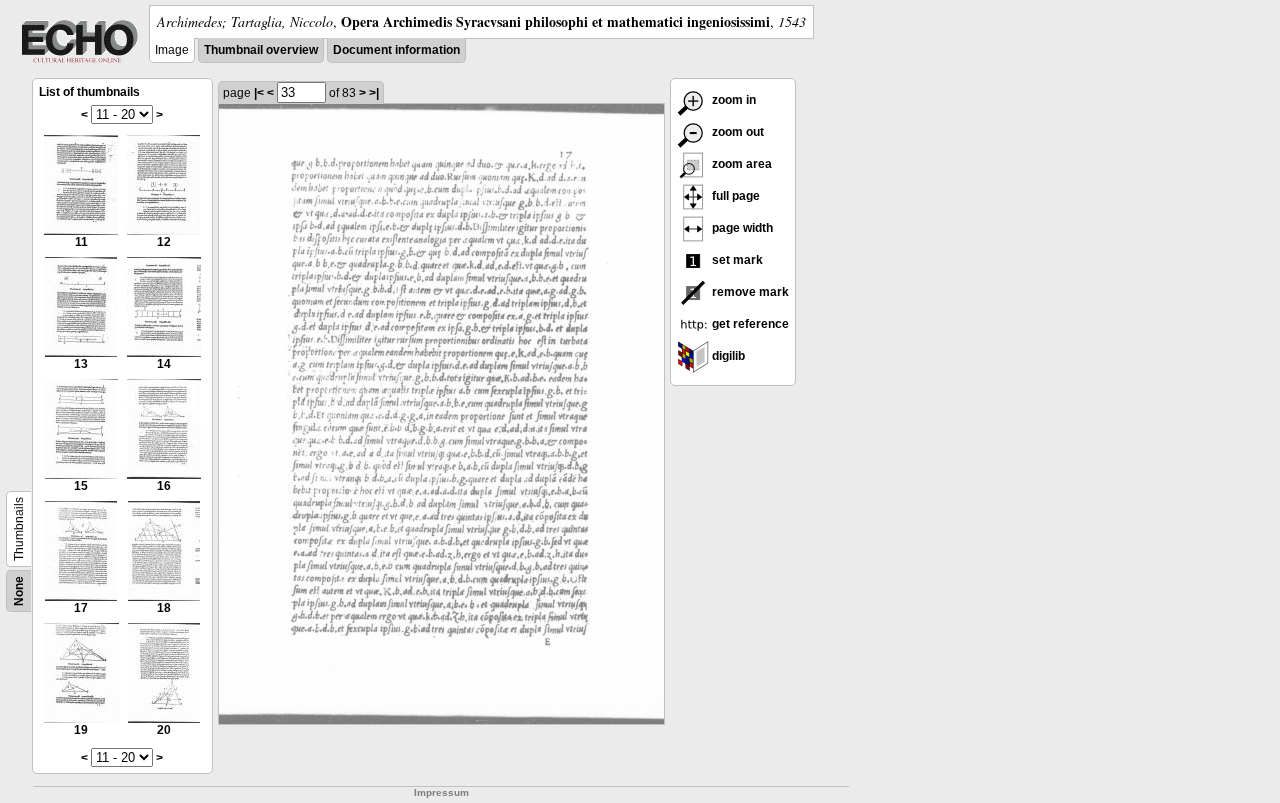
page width (741, 228)
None (19, 591)
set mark (736, 260)
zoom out (736, 132)
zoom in (732, 100)
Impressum (441, 792)
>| (374, 93)
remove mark (749, 292)
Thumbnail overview (261, 50)
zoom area (740, 164)
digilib (727, 356)
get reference (749, 324)
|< (259, 93)
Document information (396, 50)
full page (734, 196)
